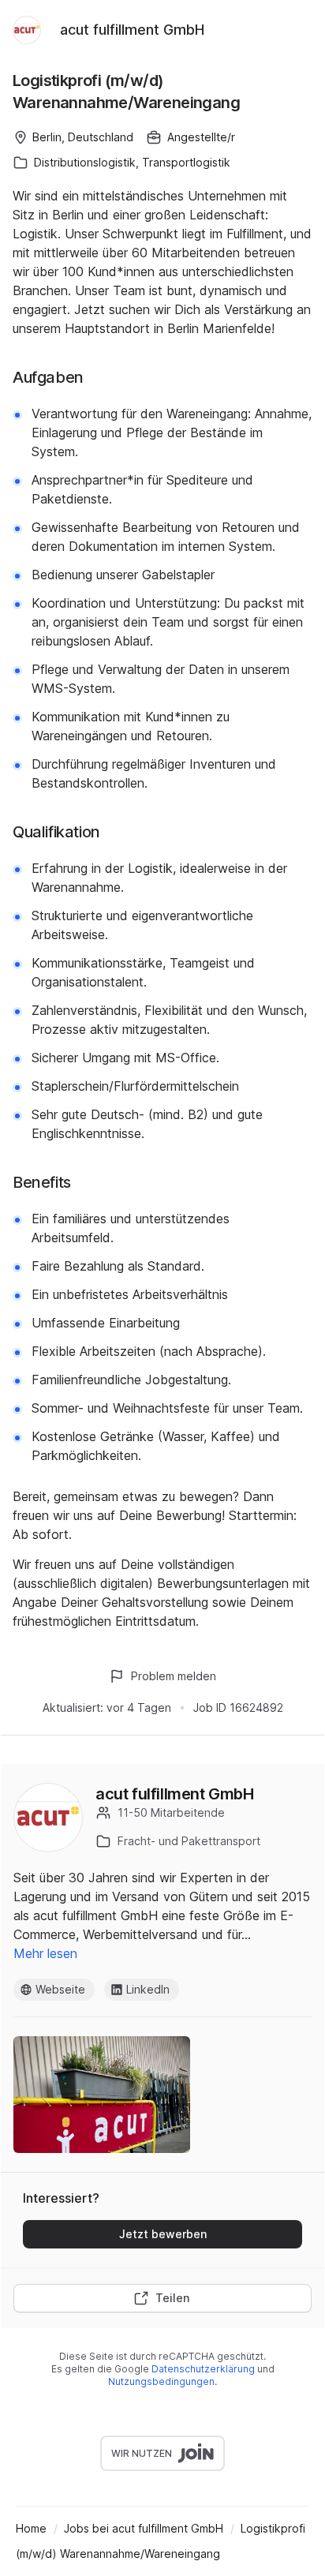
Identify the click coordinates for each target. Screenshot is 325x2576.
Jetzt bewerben (163, 2234)
